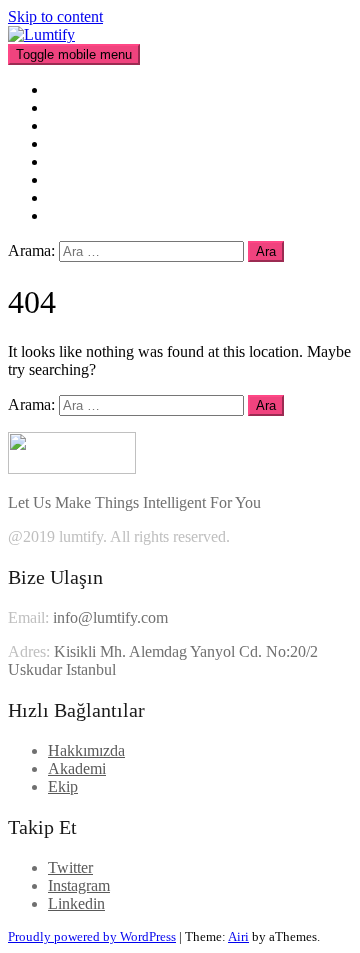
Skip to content (55, 16)
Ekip (63, 143)
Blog (63, 179)
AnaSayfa (79, 89)
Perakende (81, 125)
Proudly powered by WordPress (92, 936)
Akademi (77, 197)
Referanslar (84, 161)
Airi (238, 936)
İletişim (71, 215)
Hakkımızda (86, 107)
